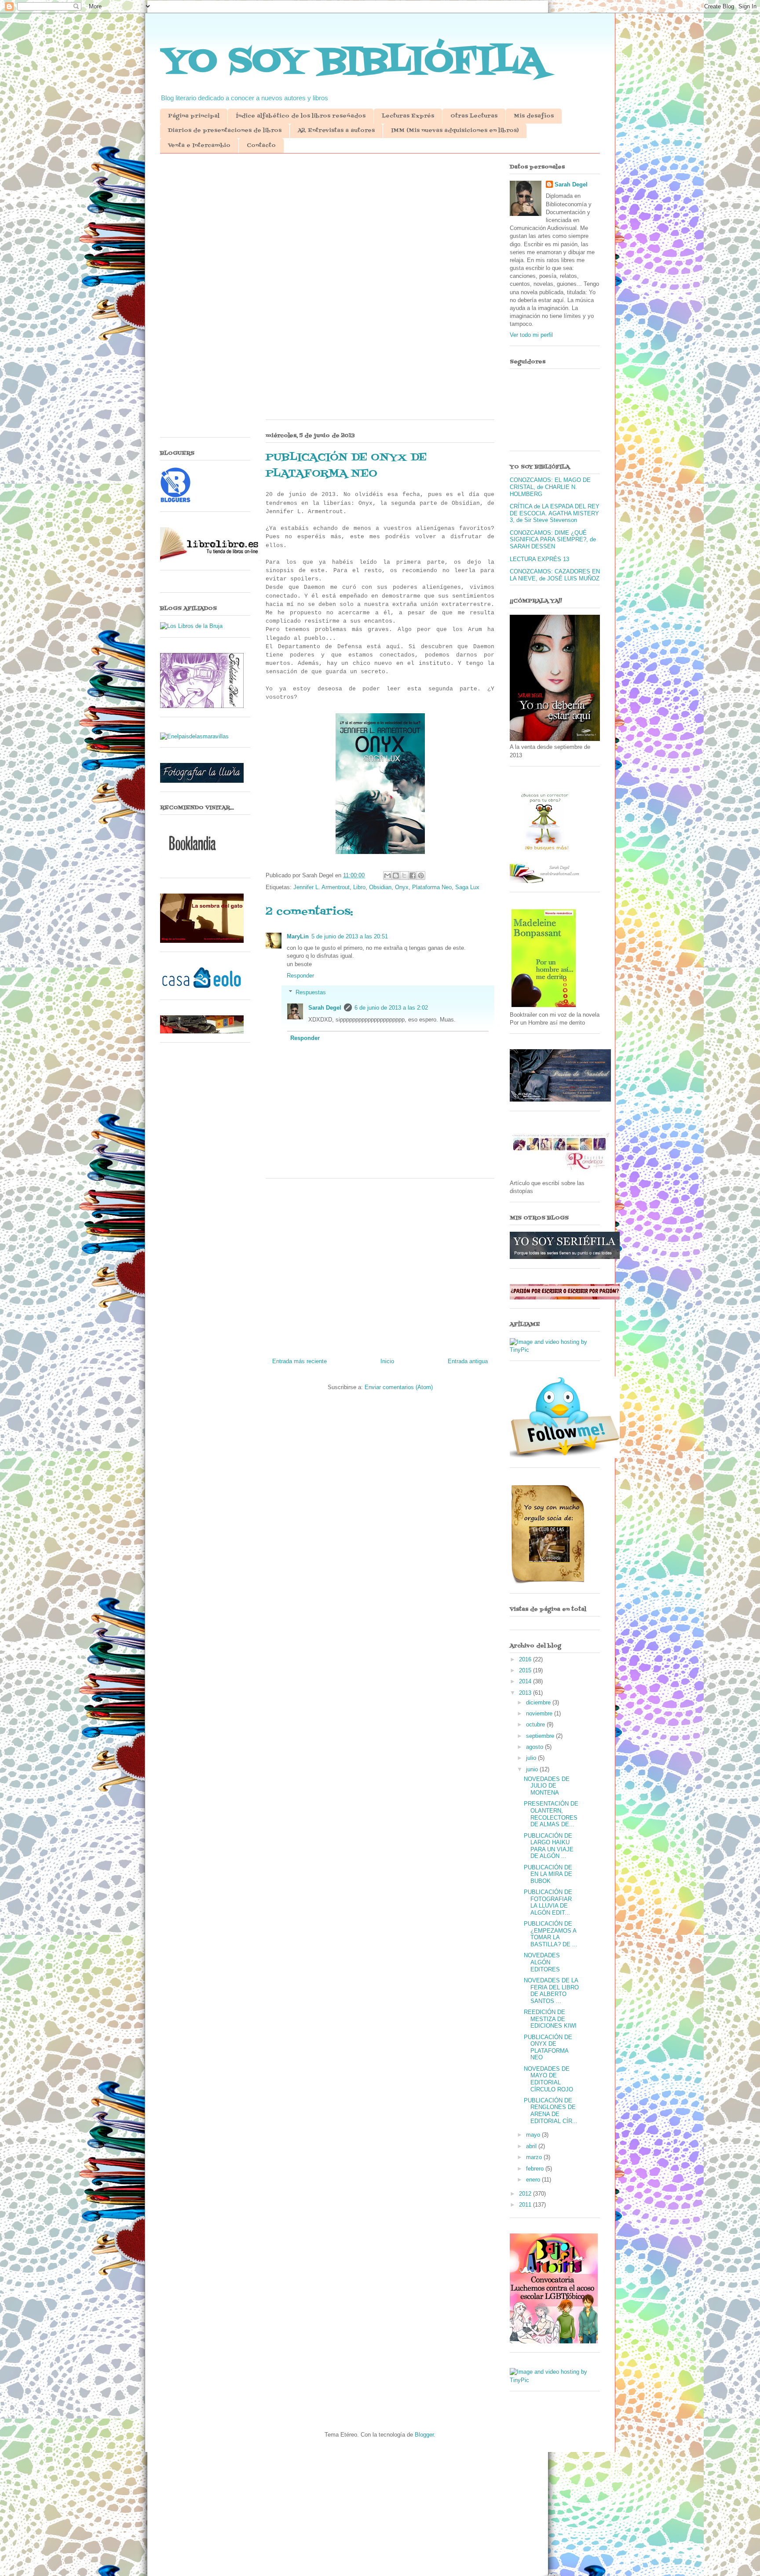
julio (532, 1758)
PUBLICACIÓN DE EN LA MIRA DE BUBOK (548, 1874)
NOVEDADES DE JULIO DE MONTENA (547, 1786)
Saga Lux (467, 887)
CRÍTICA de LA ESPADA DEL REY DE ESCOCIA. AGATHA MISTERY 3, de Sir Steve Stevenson (555, 513)
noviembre (540, 1713)
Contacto (261, 146)
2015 (526, 1670)
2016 (526, 1659)
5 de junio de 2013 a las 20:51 (350, 936)
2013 (526, 1693)
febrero (536, 2169)
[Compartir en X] (404, 876)
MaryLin (298, 936)
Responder (300, 976)
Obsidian (380, 887)
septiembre (541, 1736)
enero (534, 2180)
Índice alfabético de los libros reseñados (301, 116)
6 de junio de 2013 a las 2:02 (391, 1008)
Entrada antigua (468, 1361)
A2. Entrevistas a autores (336, 131)
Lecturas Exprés (408, 116)
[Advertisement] (380, 228)
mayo (534, 2135)
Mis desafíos (534, 116)
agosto (535, 1747)
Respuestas (311, 992)
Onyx (402, 887)
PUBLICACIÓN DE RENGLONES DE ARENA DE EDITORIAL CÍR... (551, 2111)
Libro (359, 887)
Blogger (424, 2435)
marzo (535, 2157)
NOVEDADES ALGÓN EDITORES (542, 1962)
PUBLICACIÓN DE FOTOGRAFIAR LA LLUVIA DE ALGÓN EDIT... (548, 1902)
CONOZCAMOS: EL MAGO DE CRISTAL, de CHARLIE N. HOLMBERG (550, 487)
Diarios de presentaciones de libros (225, 131)
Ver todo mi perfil (531, 335)
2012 (526, 2194)
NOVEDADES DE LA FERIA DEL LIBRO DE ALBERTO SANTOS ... (551, 1991)
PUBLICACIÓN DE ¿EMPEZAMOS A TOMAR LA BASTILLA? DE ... (551, 1934)
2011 (526, 2205)
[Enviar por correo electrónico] (387, 876)
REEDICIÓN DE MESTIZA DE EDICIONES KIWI (550, 2019)
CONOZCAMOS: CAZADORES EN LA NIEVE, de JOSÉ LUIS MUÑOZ (555, 575)
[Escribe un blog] (396, 876)
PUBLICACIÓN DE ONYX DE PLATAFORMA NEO (548, 2047)
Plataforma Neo (432, 887)
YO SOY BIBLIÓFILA (353, 62)
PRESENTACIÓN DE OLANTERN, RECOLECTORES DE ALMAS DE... (551, 1814)
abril (532, 2146)
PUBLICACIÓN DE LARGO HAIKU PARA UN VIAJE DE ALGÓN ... (549, 1846)
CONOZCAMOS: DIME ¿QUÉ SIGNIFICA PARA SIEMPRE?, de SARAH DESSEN (553, 540)
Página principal (194, 116)
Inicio (387, 1361)
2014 (526, 1681)
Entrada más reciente (300, 1361)
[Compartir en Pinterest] (421, 876)
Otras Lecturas (474, 116)
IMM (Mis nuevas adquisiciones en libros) (455, 131)
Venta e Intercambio (199, 146)
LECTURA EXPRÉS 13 (539, 559)
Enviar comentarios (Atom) (399, 1387)
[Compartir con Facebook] (413, 876)
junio (533, 1769)
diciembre (539, 1702)
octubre (536, 1724)
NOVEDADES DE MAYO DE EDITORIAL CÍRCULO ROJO (548, 2079)
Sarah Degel (325, 1008)
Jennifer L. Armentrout (322, 887)
